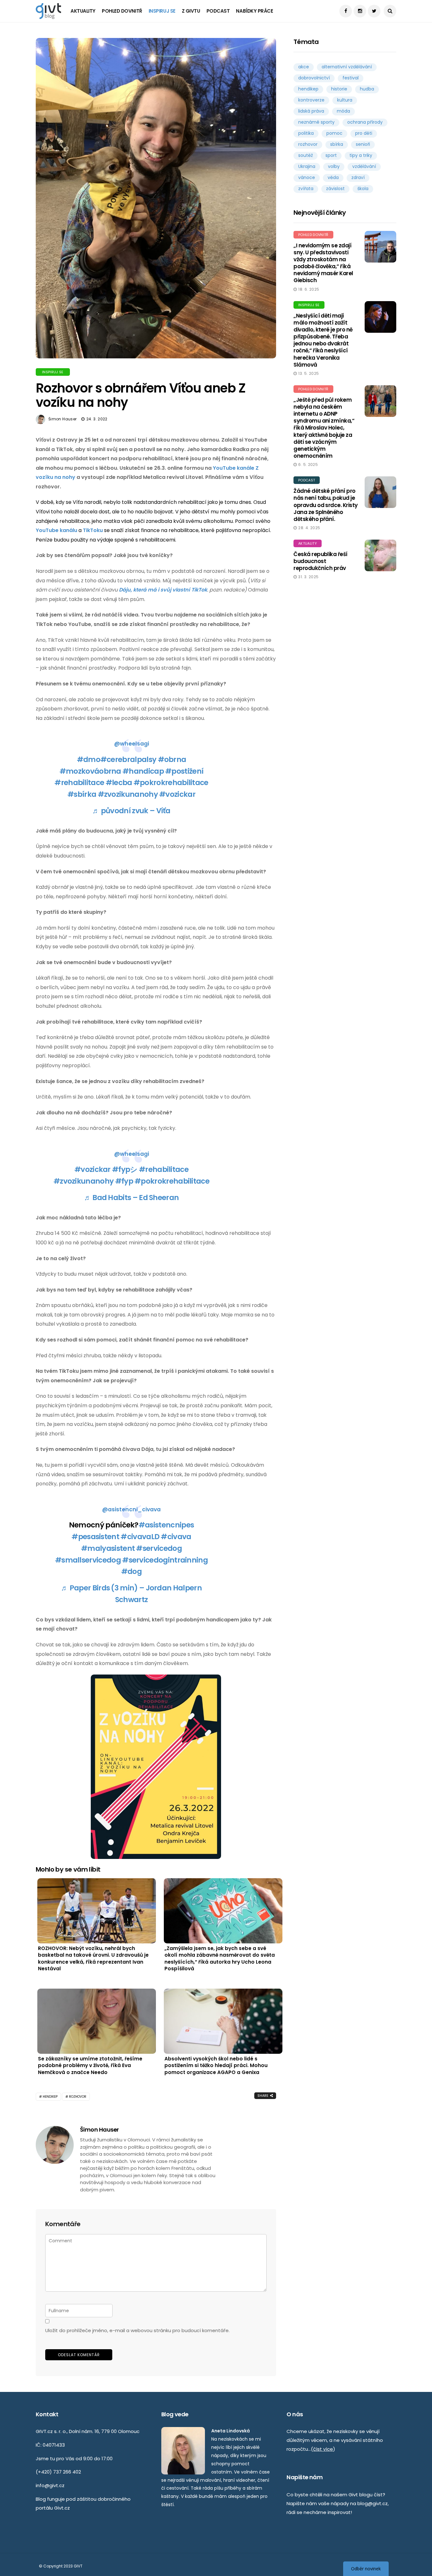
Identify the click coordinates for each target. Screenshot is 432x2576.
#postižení (184, 771)
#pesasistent (95, 1537)
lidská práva (311, 111)
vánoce (307, 177)
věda (333, 177)
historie (339, 89)
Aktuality (83, 11)
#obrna (172, 759)
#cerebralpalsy (128, 759)
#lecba (119, 783)
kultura (345, 100)
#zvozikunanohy (128, 794)
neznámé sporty (316, 122)
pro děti (364, 133)
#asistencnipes (166, 1525)
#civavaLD (140, 1537)
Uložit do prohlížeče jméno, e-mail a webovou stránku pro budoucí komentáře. (137, 2330)
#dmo (89, 759)
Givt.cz (62, 2508)
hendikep (50, 2097)
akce (304, 67)
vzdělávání (364, 166)
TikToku (93, 530)
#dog (131, 1571)
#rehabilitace (79, 783)
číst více (323, 2449)
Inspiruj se (162, 11)
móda (343, 111)
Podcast (218, 11)
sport (331, 155)
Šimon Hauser (62, 419)
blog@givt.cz (373, 2503)
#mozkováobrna (90, 771)
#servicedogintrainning (165, 1560)
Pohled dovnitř (122, 11)
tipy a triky (361, 155)
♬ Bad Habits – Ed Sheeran (132, 1198)
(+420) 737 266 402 (58, 2472)
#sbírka (82, 794)
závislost (335, 189)
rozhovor (78, 2097)
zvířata (306, 189)
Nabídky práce (254, 11)
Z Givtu (191, 11)
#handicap (143, 771)
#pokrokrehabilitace (171, 783)
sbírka (337, 144)
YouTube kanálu (56, 530)
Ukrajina (307, 166)
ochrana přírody (365, 122)
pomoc (334, 133)
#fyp (124, 1181)
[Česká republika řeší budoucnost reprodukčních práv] (380, 555)
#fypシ (125, 1169)
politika (306, 133)
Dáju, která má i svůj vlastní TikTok (163, 590)
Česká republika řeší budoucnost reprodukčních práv (321, 561)
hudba (367, 89)
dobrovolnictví (314, 78)
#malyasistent (108, 1548)
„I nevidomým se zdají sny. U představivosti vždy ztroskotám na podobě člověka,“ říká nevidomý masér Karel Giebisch (323, 263)
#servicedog (159, 1548)
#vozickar (177, 794)
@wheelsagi (132, 744)
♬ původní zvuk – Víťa (131, 811)
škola (363, 189)
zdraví (358, 177)
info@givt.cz (50, 2485)
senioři (363, 144)
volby (334, 166)
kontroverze (311, 100)
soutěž (305, 155)
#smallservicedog (88, 1560)
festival (351, 78)
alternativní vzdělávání (347, 67)
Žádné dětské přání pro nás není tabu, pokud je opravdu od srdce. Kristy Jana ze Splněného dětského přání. (326, 505)
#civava (176, 1537)
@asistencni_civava (131, 1509)
